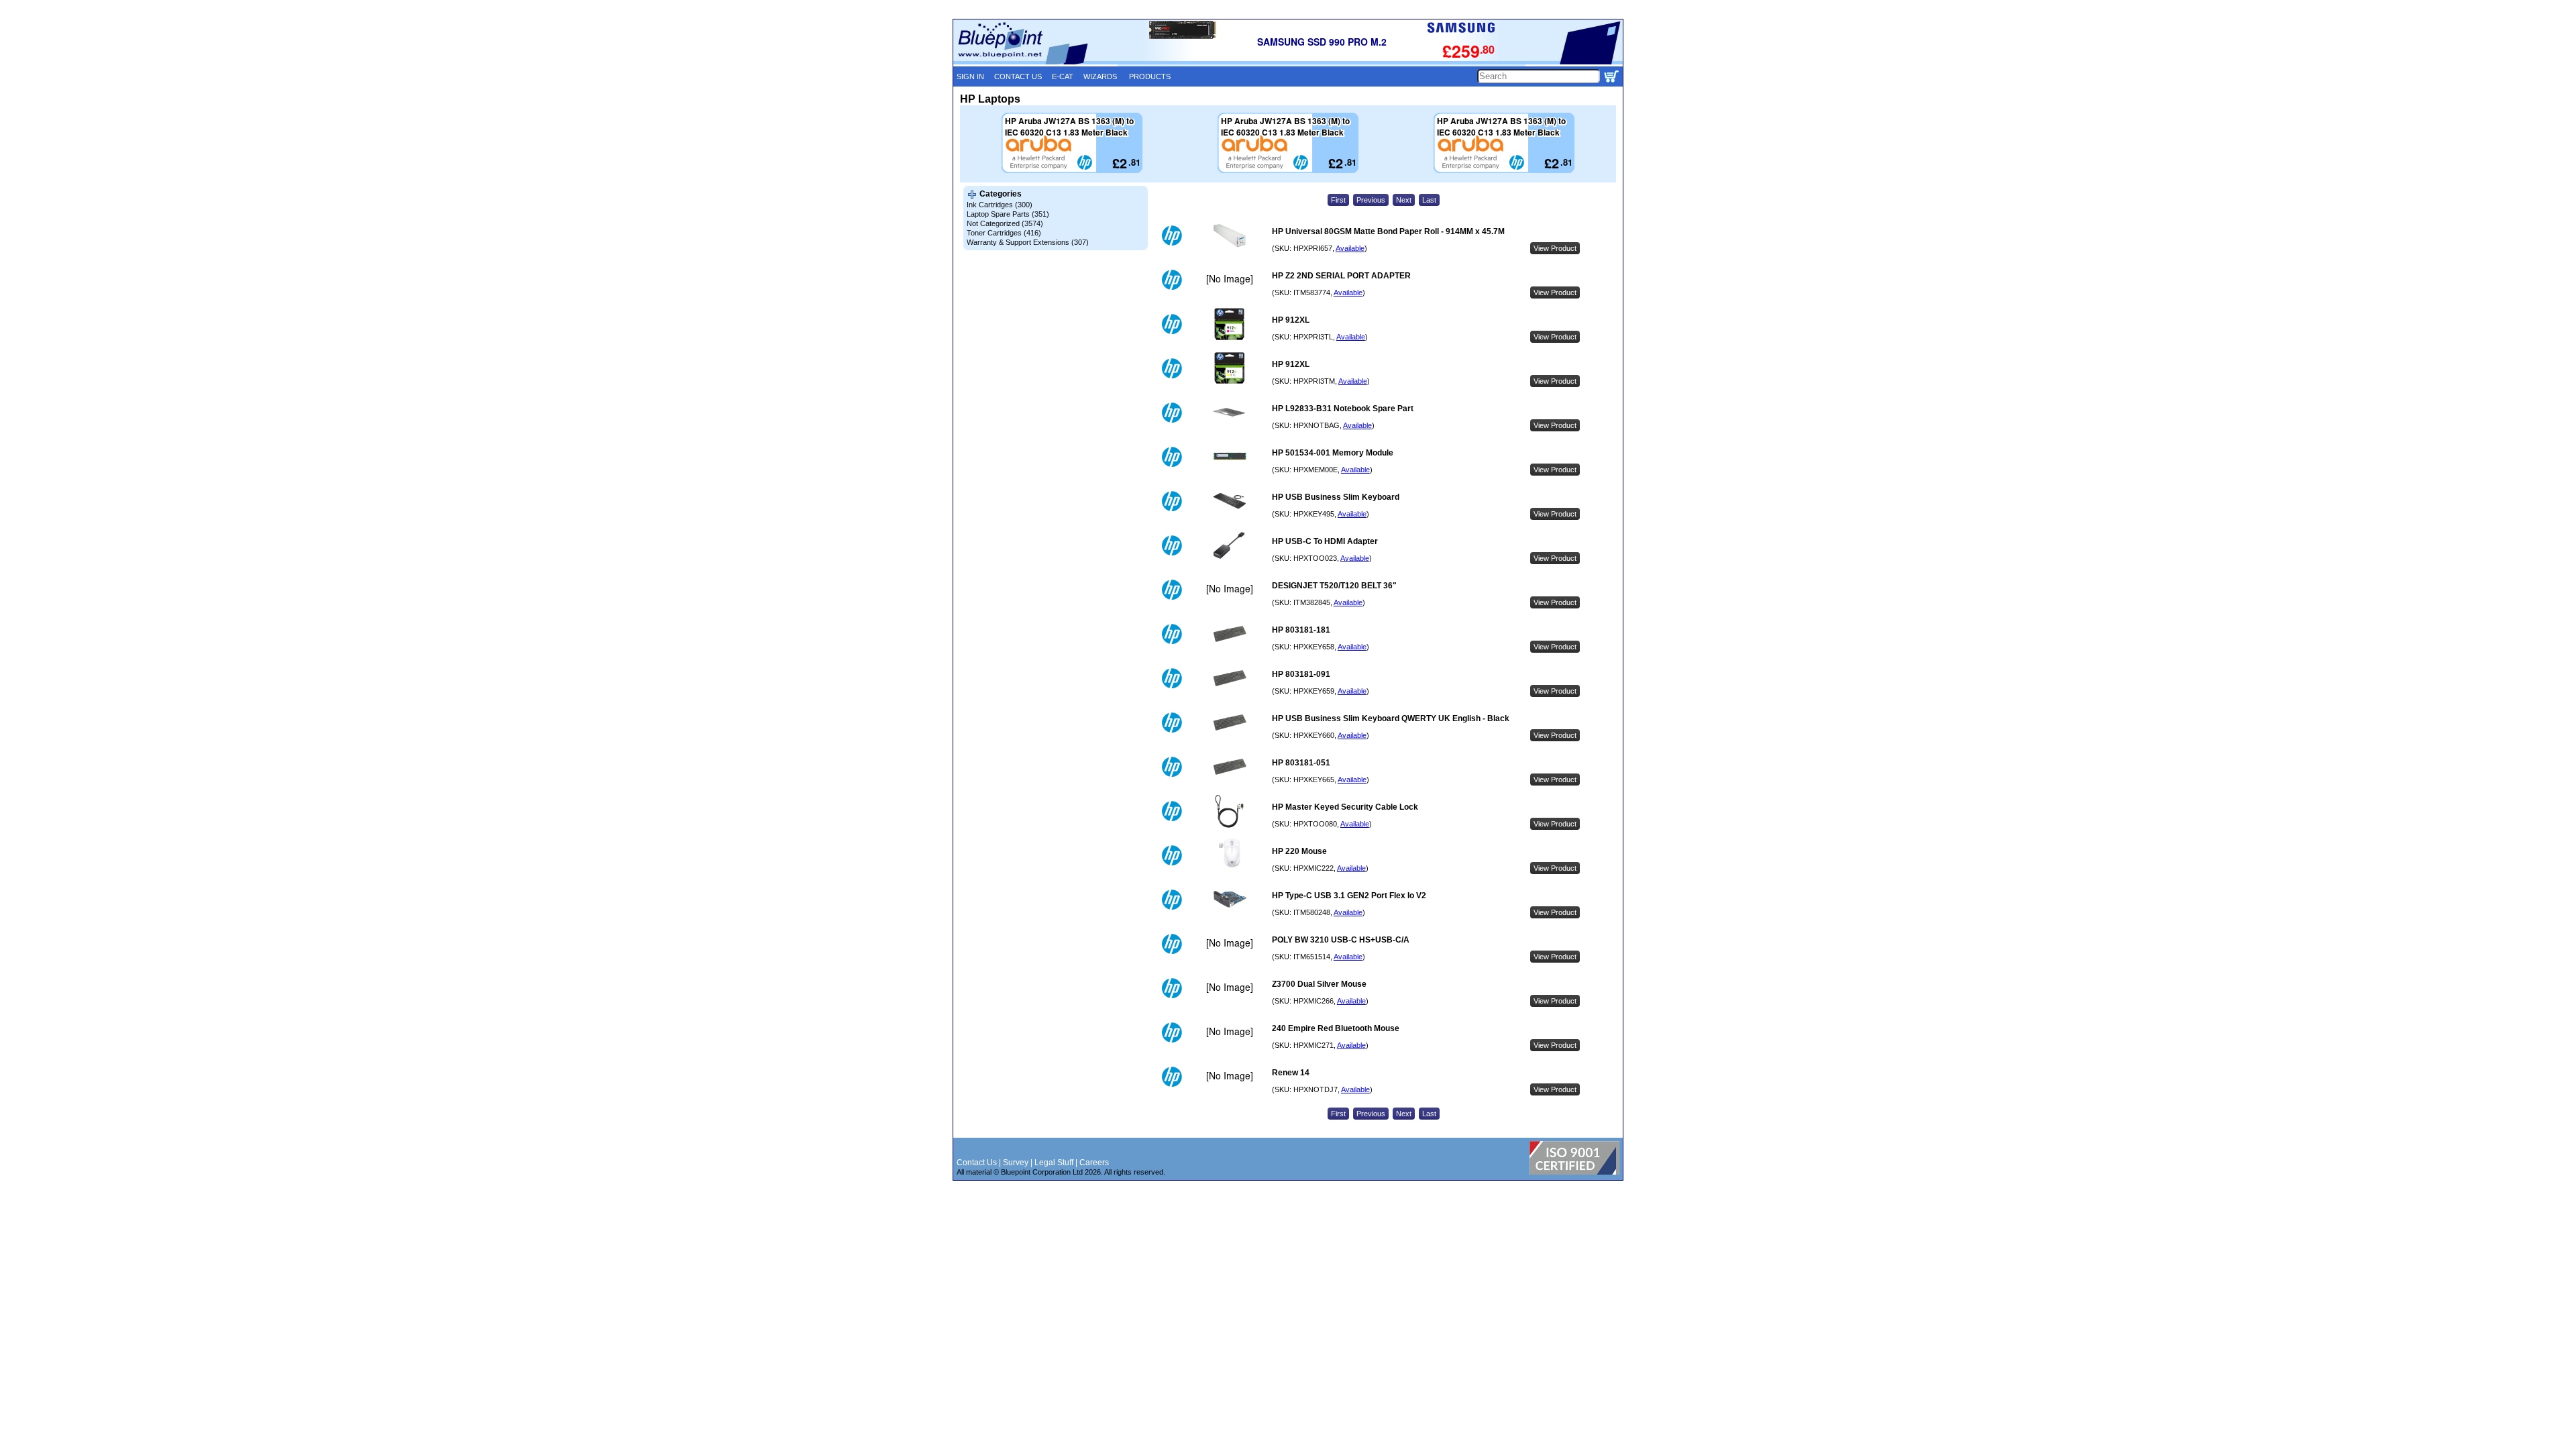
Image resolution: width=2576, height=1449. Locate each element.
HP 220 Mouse (1299, 851)
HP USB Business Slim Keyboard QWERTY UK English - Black (1391, 718)
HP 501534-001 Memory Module (1333, 453)
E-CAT (1063, 76)
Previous (1371, 200)
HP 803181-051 (1301, 763)
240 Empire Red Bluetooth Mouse (1336, 1028)
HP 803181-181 (1301, 630)
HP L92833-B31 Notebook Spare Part (1343, 409)
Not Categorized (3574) (1005, 223)
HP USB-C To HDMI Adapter (1325, 541)
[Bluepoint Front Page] (1035, 62)
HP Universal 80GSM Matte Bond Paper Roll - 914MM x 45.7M (1388, 231)
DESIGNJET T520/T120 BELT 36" (1334, 586)
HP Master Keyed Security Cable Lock (1345, 807)
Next (1404, 200)
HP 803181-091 (1301, 674)
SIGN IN (970, 76)
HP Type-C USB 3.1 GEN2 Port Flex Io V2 (1349, 896)
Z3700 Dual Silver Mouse (1319, 984)
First (1338, 200)
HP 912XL (1291, 320)
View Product (1555, 248)
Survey (1016, 1163)
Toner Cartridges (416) (1004, 233)
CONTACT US (1018, 76)
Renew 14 (1291, 1073)
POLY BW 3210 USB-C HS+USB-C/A (1341, 940)
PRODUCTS (1150, 76)
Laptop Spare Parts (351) (1008, 214)
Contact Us (977, 1163)
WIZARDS (1100, 76)
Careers (1094, 1163)
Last (1429, 200)
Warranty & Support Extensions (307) (1028, 242)
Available (1350, 248)
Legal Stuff (1054, 1163)
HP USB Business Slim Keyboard (1336, 497)
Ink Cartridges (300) (1000, 205)
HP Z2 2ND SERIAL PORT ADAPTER (1341, 276)
